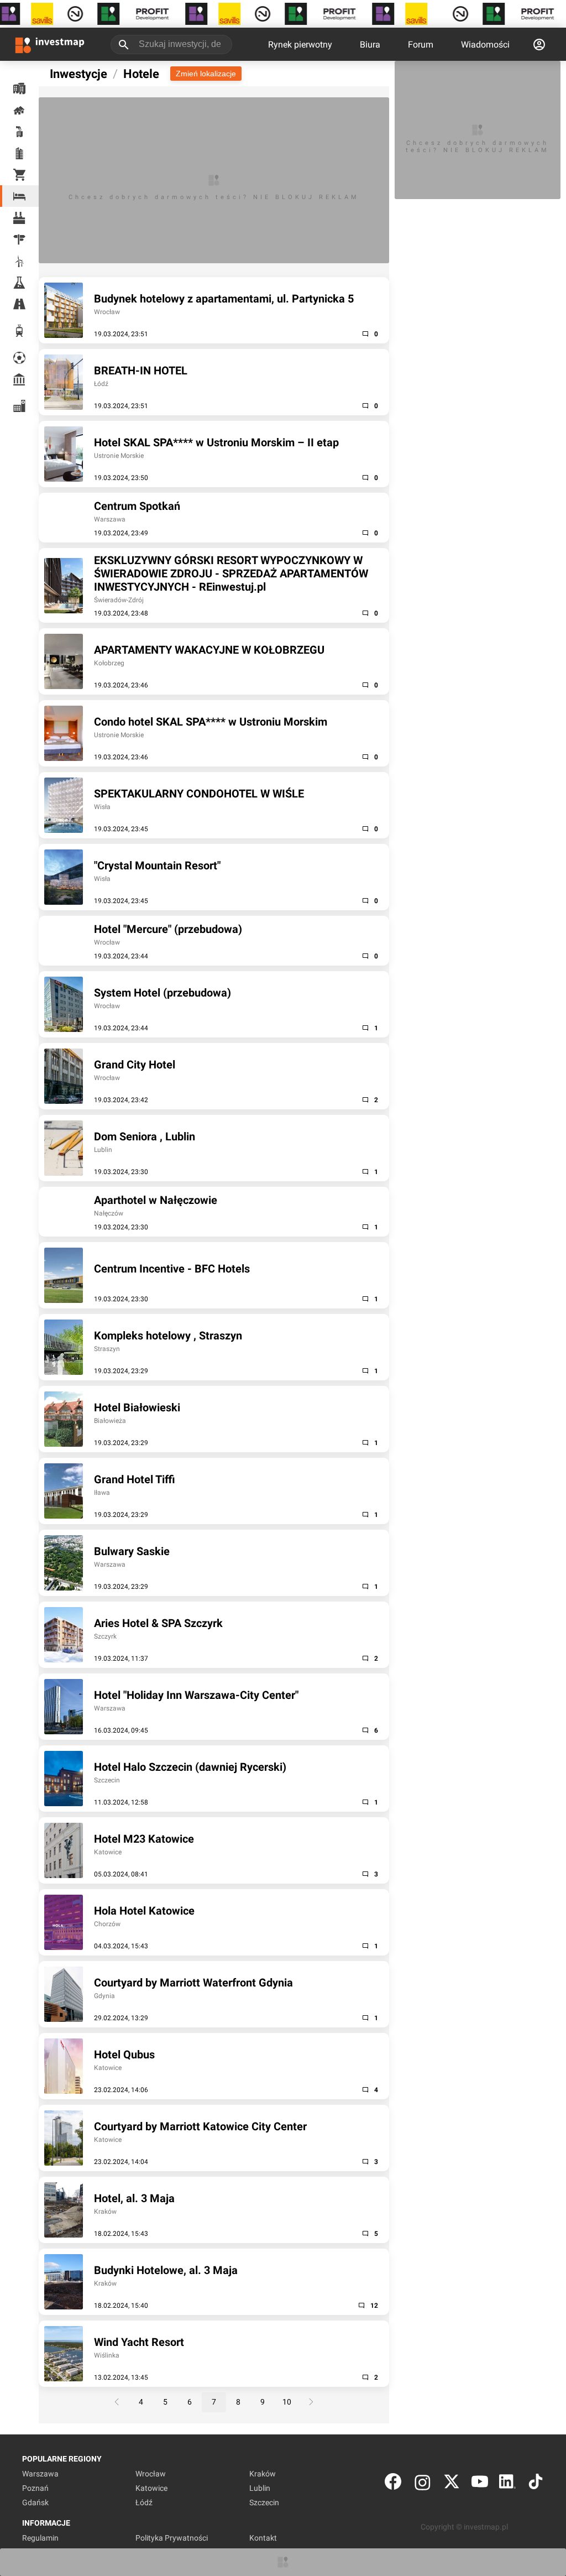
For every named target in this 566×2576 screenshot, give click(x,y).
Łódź (144, 2502)
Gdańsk (35, 2502)
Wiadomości (485, 45)
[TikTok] (536, 2484)
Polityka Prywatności (172, 2538)
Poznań (35, 2488)
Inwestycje (78, 74)
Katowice (151, 2488)
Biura (370, 45)
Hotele (141, 74)
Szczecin (264, 2502)
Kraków (263, 2474)
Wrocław (151, 2474)
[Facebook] (393, 2484)
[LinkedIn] (507, 2484)
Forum (421, 45)
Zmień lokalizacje (206, 74)
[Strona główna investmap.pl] (50, 44)
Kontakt (263, 2538)
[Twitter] (452, 2484)
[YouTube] (480, 2484)
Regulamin (40, 2538)
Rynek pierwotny (300, 45)
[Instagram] (423, 2484)
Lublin (260, 2488)
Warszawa (40, 2474)
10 (287, 2402)
